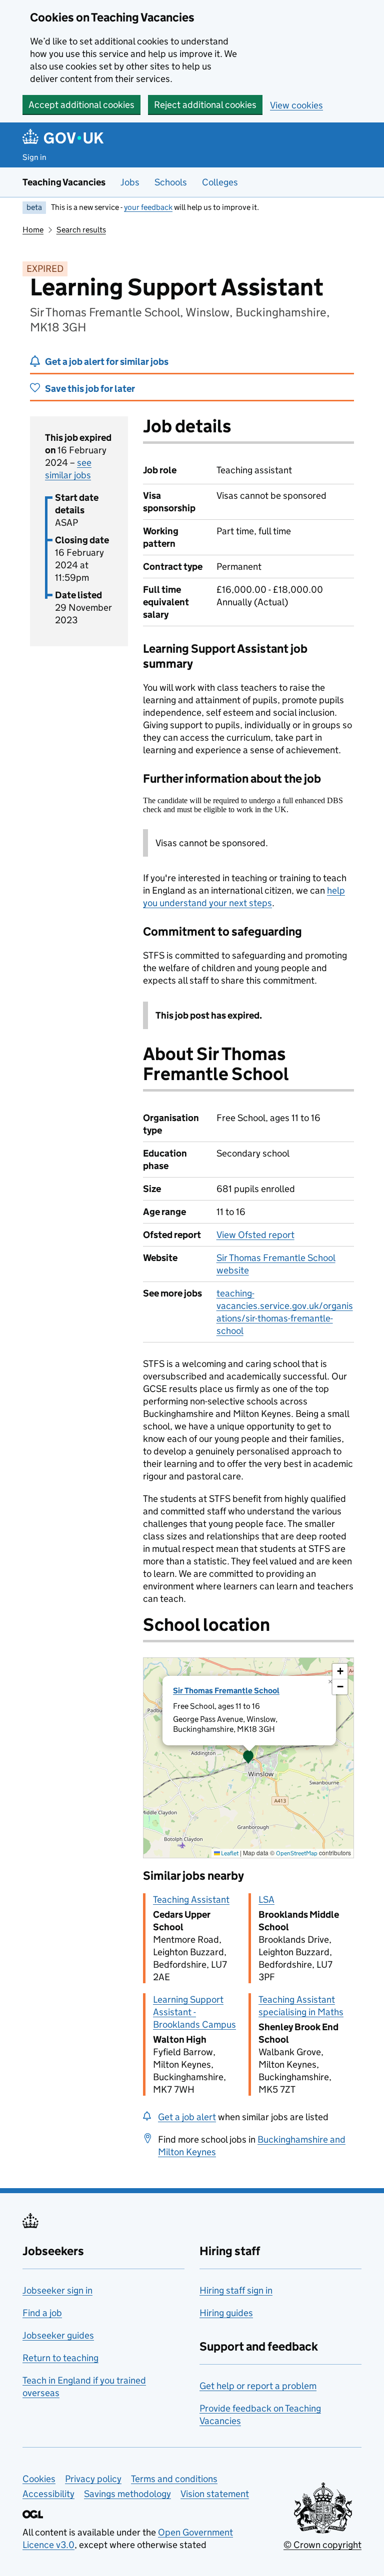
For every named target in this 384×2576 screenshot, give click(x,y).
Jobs (130, 182)
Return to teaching (60, 2358)
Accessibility (48, 2494)
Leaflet (229, 1853)
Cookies (39, 2479)
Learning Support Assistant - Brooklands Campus (194, 2012)
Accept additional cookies (81, 105)
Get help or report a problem (258, 2386)
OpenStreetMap (297, 1853)
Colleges (220, 182)
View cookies (296, 105)
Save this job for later (90, 389)
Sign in (34, 157)
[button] (248, 1758)
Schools (171, 182)
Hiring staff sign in (236, 2290)
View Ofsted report (255, 1235)
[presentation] (248, 1758)
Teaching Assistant (191, 1900)
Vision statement (215, 2494)
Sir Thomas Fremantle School (226, 1691)
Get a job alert (187, 2117)
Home (33, 230)
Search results (81, 230)
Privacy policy (93, 2479)
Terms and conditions (174, 2479)
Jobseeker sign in (57, 2290)
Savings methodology (127, 2494)
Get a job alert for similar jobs (107, 362)
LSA (266, 1900)
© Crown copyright (322, 2545)
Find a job (42, 2313)
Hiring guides (226, 2313)
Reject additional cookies (205, 105)
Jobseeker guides (58, 2335)
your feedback (148, 207)
